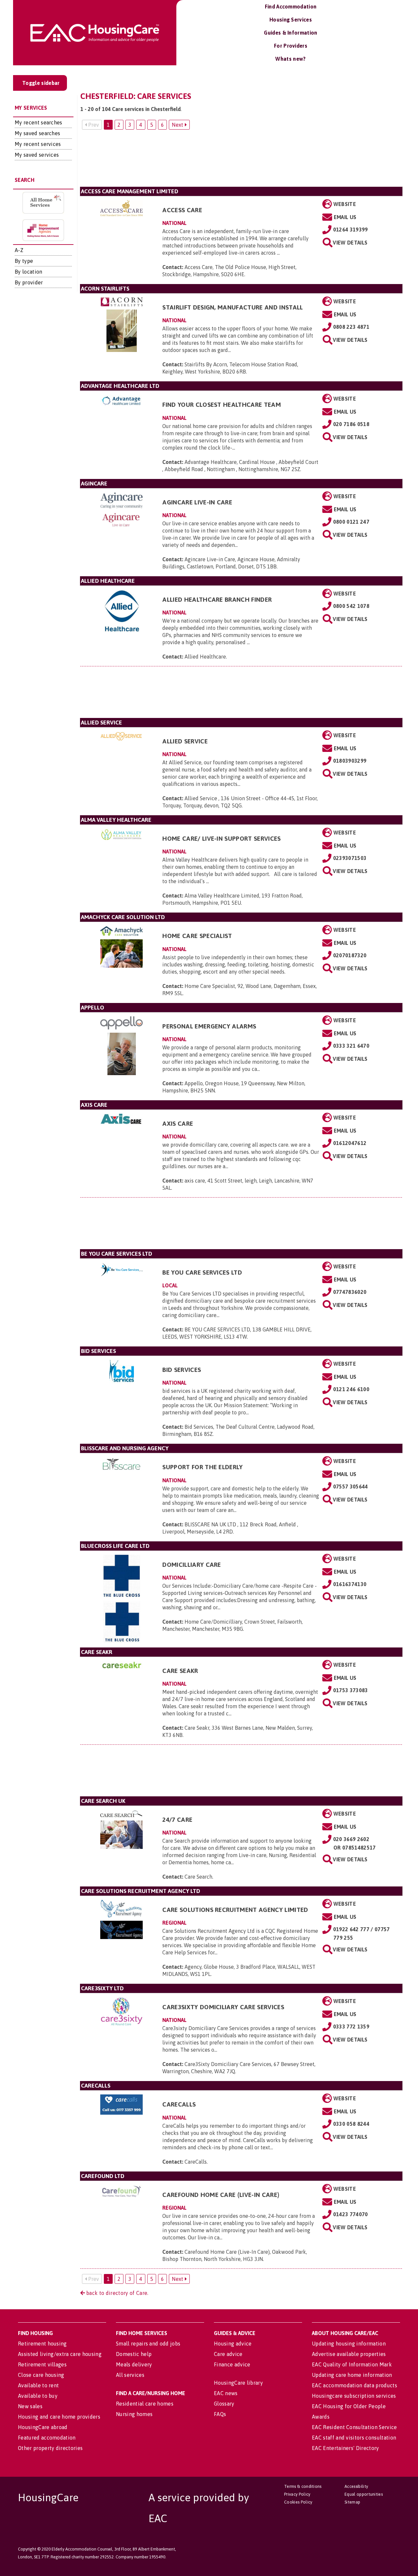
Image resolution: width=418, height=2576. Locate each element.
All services (130, 2375)
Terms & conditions (303, 2486)
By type (24, 261)
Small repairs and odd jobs (148, 2344)
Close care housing (41, 2375)
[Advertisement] (241, 161)
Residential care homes (145, 2404)
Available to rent (38, 2385)
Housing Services (291, 20)
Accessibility (356, 2486)
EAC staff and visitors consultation (354, 2438)
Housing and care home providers (59, 2417)
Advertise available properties (349, 2354)
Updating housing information (349, 2344)
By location (29, 272)
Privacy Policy (297, 2494)
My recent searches (39, 122)
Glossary (224, 2404)
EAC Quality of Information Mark (352, 2364)
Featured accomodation (47, 2438)
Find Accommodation (291, 7)
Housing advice (233, 2344)
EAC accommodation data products (354, 2385)
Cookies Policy (298, 2502)
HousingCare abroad (43, 2427)
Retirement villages (42, 2364)
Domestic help (134, 2354)
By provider (29, 282)
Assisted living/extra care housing (60, 2354)
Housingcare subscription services (354, 2396)
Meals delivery (134, 2364)
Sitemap (352, 2502)
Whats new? (290, 59)
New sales (30, 2406)
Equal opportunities (364, 2494)
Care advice (228, 2354)
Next (178, 125)
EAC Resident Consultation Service (354, 2427)
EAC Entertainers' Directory (346, 2448)
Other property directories (50, 2448)
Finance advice (232, 2364)
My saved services (37, 155)
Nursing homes (134, 2414)
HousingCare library (238, 2383)
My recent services (38, 144)
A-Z (19, 250)
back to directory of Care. (117, 2293)
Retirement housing (42, 2344)
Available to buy (38, 2396)
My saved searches (37, 133)
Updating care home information (352, 2375)
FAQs (220, 2414)
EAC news (226, 2393)
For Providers (291, 46)
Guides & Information (290, 33)
